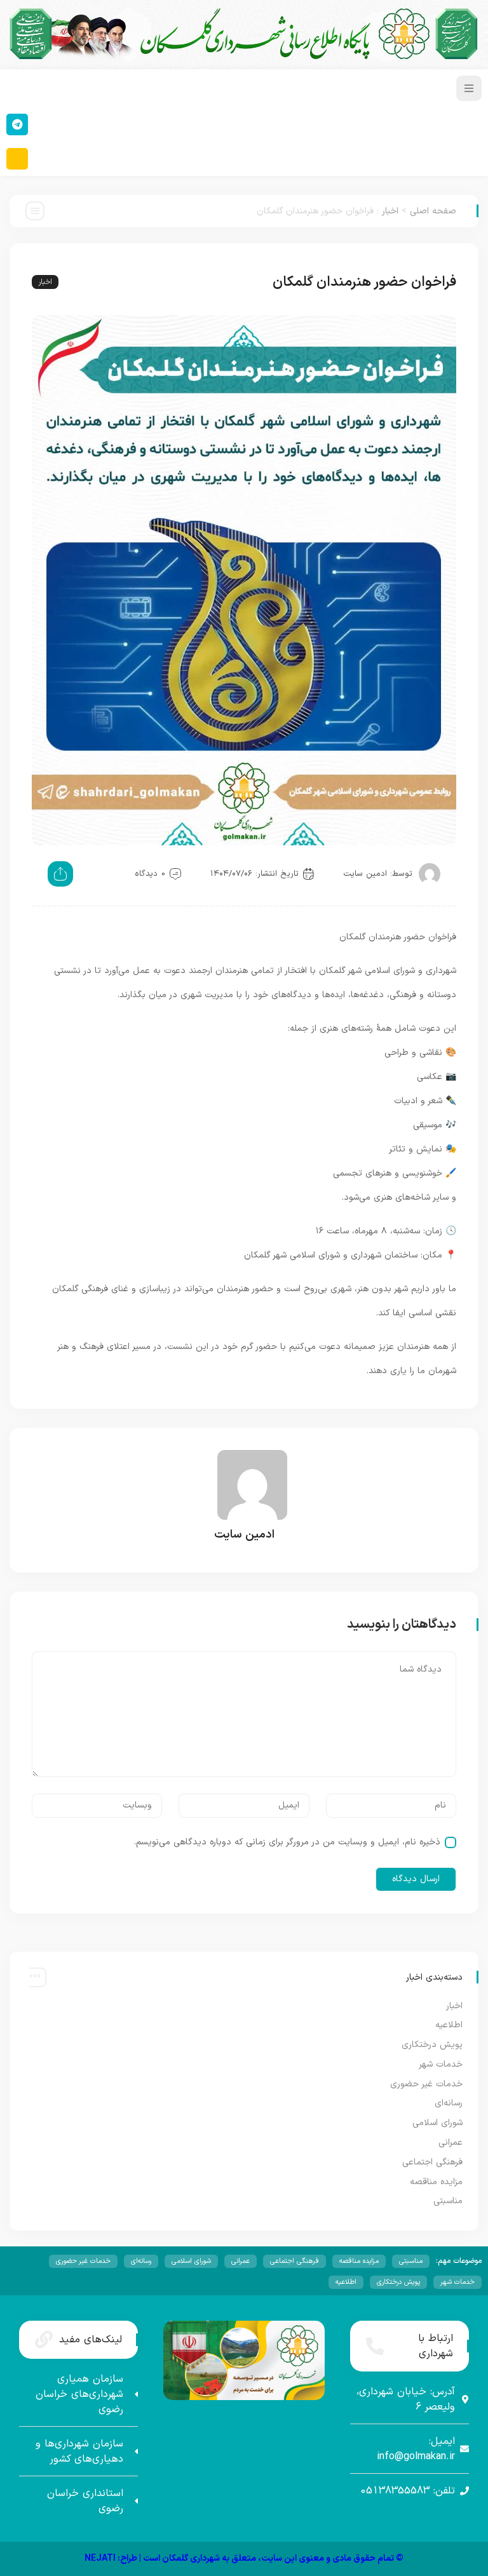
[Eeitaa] (17, 159)
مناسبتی (448, 2201)
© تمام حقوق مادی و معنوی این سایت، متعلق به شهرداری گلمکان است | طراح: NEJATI (244, 2559)
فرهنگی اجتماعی (432, 2162)
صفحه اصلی (433, 211)
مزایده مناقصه (436, 2182)
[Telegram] (17, 124)
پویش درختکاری (432, 2045)
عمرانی (451, 2143)
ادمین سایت (365, 874)
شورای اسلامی (437, 2123)
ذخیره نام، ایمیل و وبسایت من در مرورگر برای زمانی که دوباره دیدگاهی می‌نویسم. (287, 1842)
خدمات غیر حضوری (426, 2084)
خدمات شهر (441, 2064)
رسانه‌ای (449, 2103)
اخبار (390, 211)
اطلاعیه (449, 2025)
